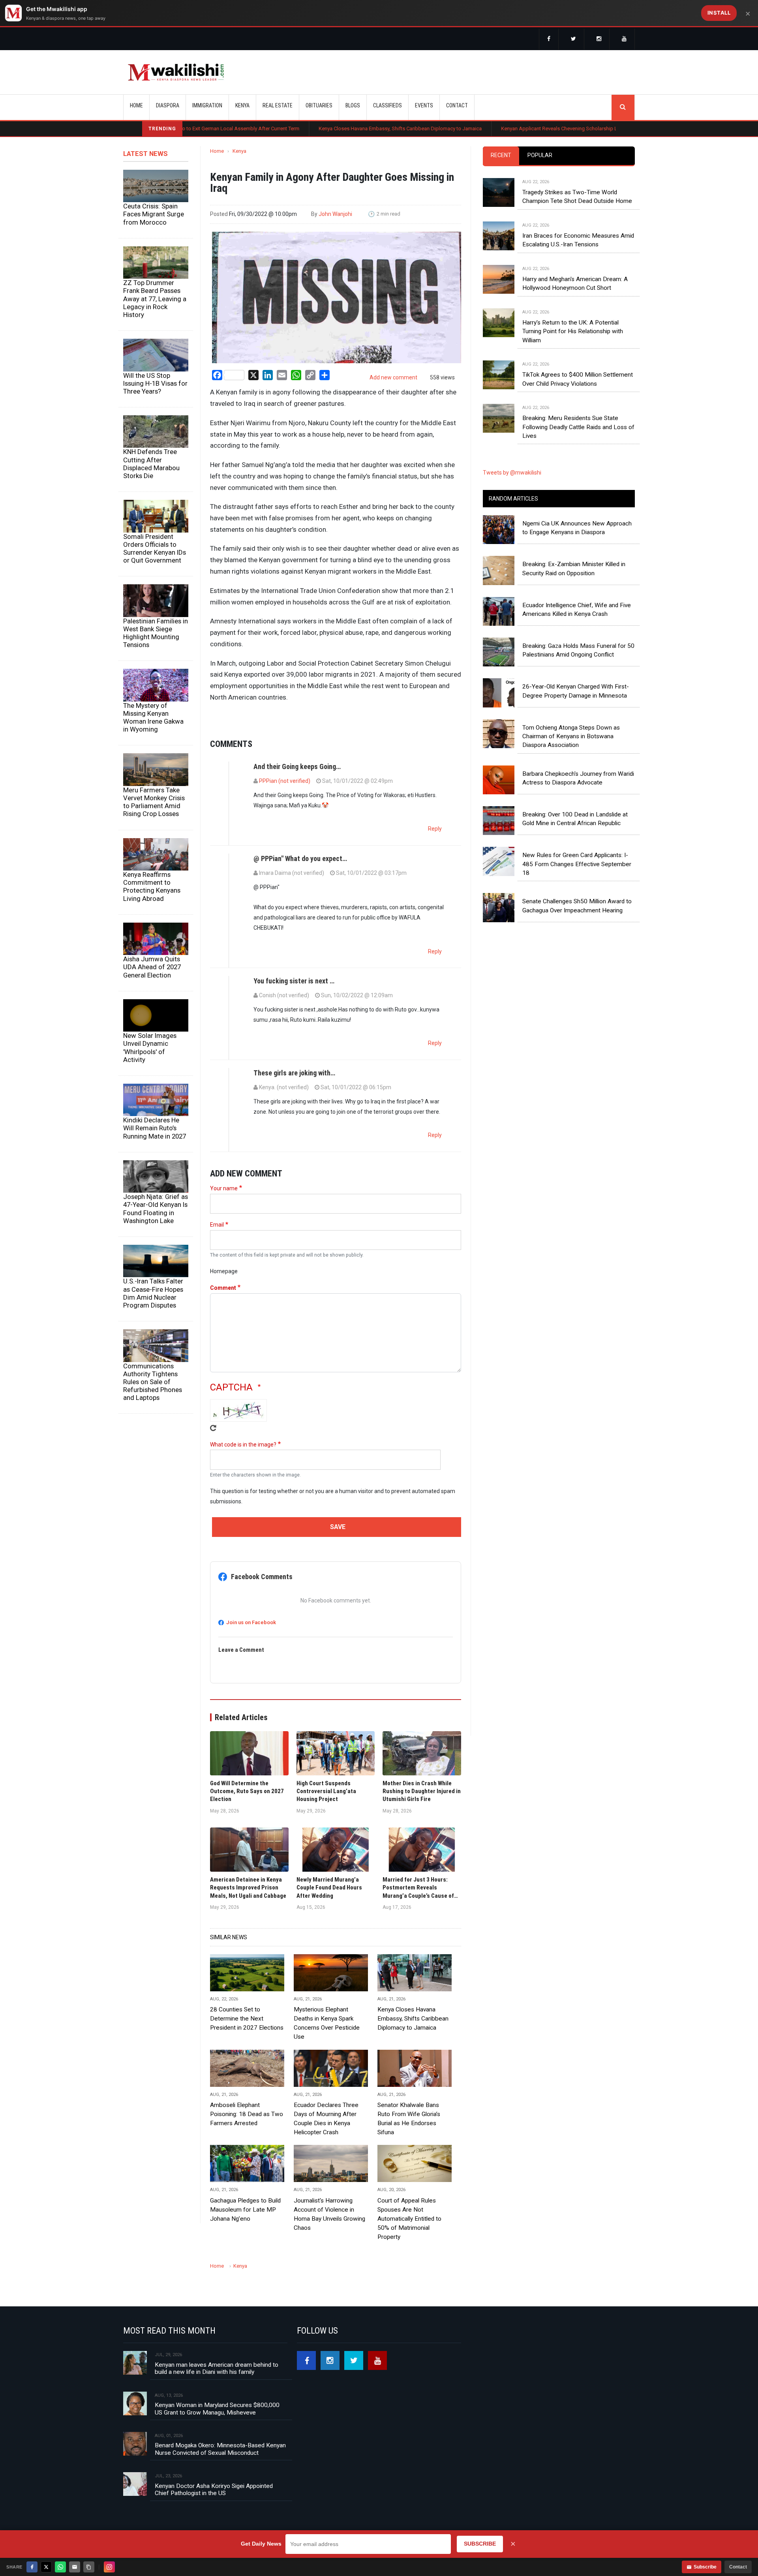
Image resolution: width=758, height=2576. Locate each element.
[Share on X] (46, 2567)
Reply (435, 848)
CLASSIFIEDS (387, 105)
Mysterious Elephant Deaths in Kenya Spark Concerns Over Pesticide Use (327, 2043)
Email (217, 1244)
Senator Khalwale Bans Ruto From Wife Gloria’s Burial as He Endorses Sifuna (409, 2138)
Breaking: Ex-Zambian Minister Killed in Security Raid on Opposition (574, 588)
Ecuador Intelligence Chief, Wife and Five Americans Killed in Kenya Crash (577, 629)
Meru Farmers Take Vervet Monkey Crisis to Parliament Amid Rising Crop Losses (154, 822)
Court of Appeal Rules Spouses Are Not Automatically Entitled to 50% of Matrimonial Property (409, 2238)
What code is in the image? (243, 1464)
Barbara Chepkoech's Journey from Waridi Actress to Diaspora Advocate (578, 798)
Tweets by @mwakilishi (512, 492)
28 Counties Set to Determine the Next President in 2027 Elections (247, 2038)
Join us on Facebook (251, 1642)
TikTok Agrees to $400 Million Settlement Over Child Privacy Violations (578, 399)
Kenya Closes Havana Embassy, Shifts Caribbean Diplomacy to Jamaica (303, 129)
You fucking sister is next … (294, 1001)
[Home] (176, 72)
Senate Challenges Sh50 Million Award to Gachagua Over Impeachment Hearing (577, 925)
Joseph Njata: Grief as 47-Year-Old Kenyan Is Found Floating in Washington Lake (156, 1228)
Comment (223, 1308)
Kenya (239, 171)
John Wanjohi (335, 234)
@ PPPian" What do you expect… (300, 878)
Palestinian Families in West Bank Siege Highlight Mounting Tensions (156, 653)
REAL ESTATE (278, 105)
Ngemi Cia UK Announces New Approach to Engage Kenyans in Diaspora (577, 548)
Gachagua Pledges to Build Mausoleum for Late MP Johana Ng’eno (245, 2229)
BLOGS (353, 105)
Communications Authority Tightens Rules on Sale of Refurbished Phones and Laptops (153, 1401)
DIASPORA (168, 105)
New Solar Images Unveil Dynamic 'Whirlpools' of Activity (150, 1067)
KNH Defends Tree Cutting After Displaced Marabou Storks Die (151, 483)
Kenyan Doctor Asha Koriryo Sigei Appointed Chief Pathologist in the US (214, 2509)
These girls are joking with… (294, 1093)
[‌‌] (549, 39)
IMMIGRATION (207, 105)
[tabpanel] (559, 321)
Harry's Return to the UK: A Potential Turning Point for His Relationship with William (573, 351)
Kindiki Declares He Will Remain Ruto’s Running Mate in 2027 (155, 1148)
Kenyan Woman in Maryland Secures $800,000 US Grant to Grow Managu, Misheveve (217, 2428)
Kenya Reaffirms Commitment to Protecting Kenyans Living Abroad (152, 906)
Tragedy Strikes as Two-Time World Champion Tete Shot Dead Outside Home (577, 216)
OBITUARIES (319, 105)
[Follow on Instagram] (109, 2567)
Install (719, 13)
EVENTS (424, 105)
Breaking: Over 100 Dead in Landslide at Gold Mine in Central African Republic (575, 839)
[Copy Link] (89, 2567)
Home (136, 105)
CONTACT (457, 105)
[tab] (501, 175)
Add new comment (393, 397)
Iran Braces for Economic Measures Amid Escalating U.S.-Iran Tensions (578, 260)
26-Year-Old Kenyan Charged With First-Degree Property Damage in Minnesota (576, 711)
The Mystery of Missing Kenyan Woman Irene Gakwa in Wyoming (153, 737)
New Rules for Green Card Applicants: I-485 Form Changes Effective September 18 (577, 884)
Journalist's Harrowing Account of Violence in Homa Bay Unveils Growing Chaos (329, 2234)
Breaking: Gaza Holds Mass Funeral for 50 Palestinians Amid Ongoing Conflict (578, 670)
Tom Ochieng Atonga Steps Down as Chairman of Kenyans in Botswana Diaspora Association (571, 756)
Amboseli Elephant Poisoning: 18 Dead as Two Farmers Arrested (247, 2134)
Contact (738, 2567)
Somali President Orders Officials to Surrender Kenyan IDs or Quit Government (155, 568)
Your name (224, 1208)
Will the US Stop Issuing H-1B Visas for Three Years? (155, 403)
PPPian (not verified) (285, 801)
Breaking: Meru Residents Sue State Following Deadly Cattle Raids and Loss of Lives (578, 447)
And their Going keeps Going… (297, 786)
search (623, 107)
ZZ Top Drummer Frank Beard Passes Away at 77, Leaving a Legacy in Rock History (155, 318)
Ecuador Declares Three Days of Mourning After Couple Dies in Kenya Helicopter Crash (326, 2138)
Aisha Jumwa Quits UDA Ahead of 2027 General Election (152, 987)
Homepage (224, 1291)
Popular (540, 175)
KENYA (242, 105)
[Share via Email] (75, 2567)
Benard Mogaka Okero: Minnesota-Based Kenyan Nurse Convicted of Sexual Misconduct (220, 2469)
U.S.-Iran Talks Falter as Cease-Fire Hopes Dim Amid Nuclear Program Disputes (153, 1313)
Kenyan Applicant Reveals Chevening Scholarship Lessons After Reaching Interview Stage (506, 129)
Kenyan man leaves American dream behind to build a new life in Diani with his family (217, 2388)
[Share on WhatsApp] (60, 2567)
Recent (501, 175)
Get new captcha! (213, 1448)
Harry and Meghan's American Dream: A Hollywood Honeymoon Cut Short (575, 303)
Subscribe (705, 2567)
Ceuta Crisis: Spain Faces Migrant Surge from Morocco (154, 234)
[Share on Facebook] (32, 2567)
